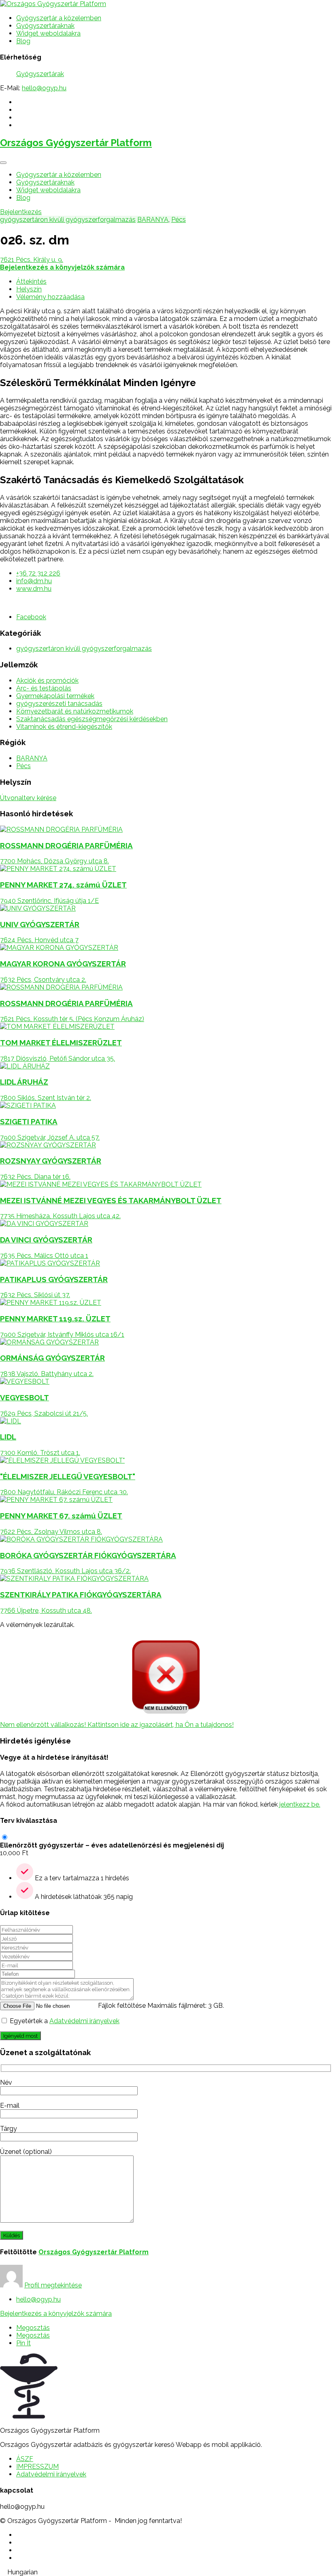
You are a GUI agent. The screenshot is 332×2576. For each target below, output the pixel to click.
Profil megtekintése (53, 2285)
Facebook (31, 617)
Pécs (179, 220)
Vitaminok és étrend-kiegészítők (64, 727)
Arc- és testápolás (44, 688)
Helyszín (29, 289)
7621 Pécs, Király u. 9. (32, 260)
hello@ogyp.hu (44, 88)
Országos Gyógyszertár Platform (76, 143)
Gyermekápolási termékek (55, 696)
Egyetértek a (65, 2021)
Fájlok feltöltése (122, 2006)
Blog (23, 41)
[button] (166, 2572)
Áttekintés (31, 281)
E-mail (10, 2106)
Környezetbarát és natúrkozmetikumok (75, 711)
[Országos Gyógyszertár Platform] (53, 4)
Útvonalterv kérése (28, 798)
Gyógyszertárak (40, 74)
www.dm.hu (34, 589)
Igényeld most (20, 2036)
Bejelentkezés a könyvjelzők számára (56, 2314)
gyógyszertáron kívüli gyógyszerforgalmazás (68, 220)
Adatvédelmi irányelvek (84, 2021)
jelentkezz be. (300, 1804)
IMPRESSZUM (37, 2467)
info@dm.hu (34, 581)
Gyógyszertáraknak (45, 26)
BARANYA (153, 220)
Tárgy (9, 2129)
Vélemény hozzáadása (50, 297)
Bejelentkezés (21, 212)
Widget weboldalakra (48, 33)
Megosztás (33, 2328)
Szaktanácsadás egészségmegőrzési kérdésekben (92, 719)
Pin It (23, 2343)
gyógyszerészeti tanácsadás (59, 704)
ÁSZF (25, 2459)
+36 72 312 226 (38, 573)
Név (6, 2082)
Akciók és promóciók (47, 681)
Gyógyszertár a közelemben (59, 18)
